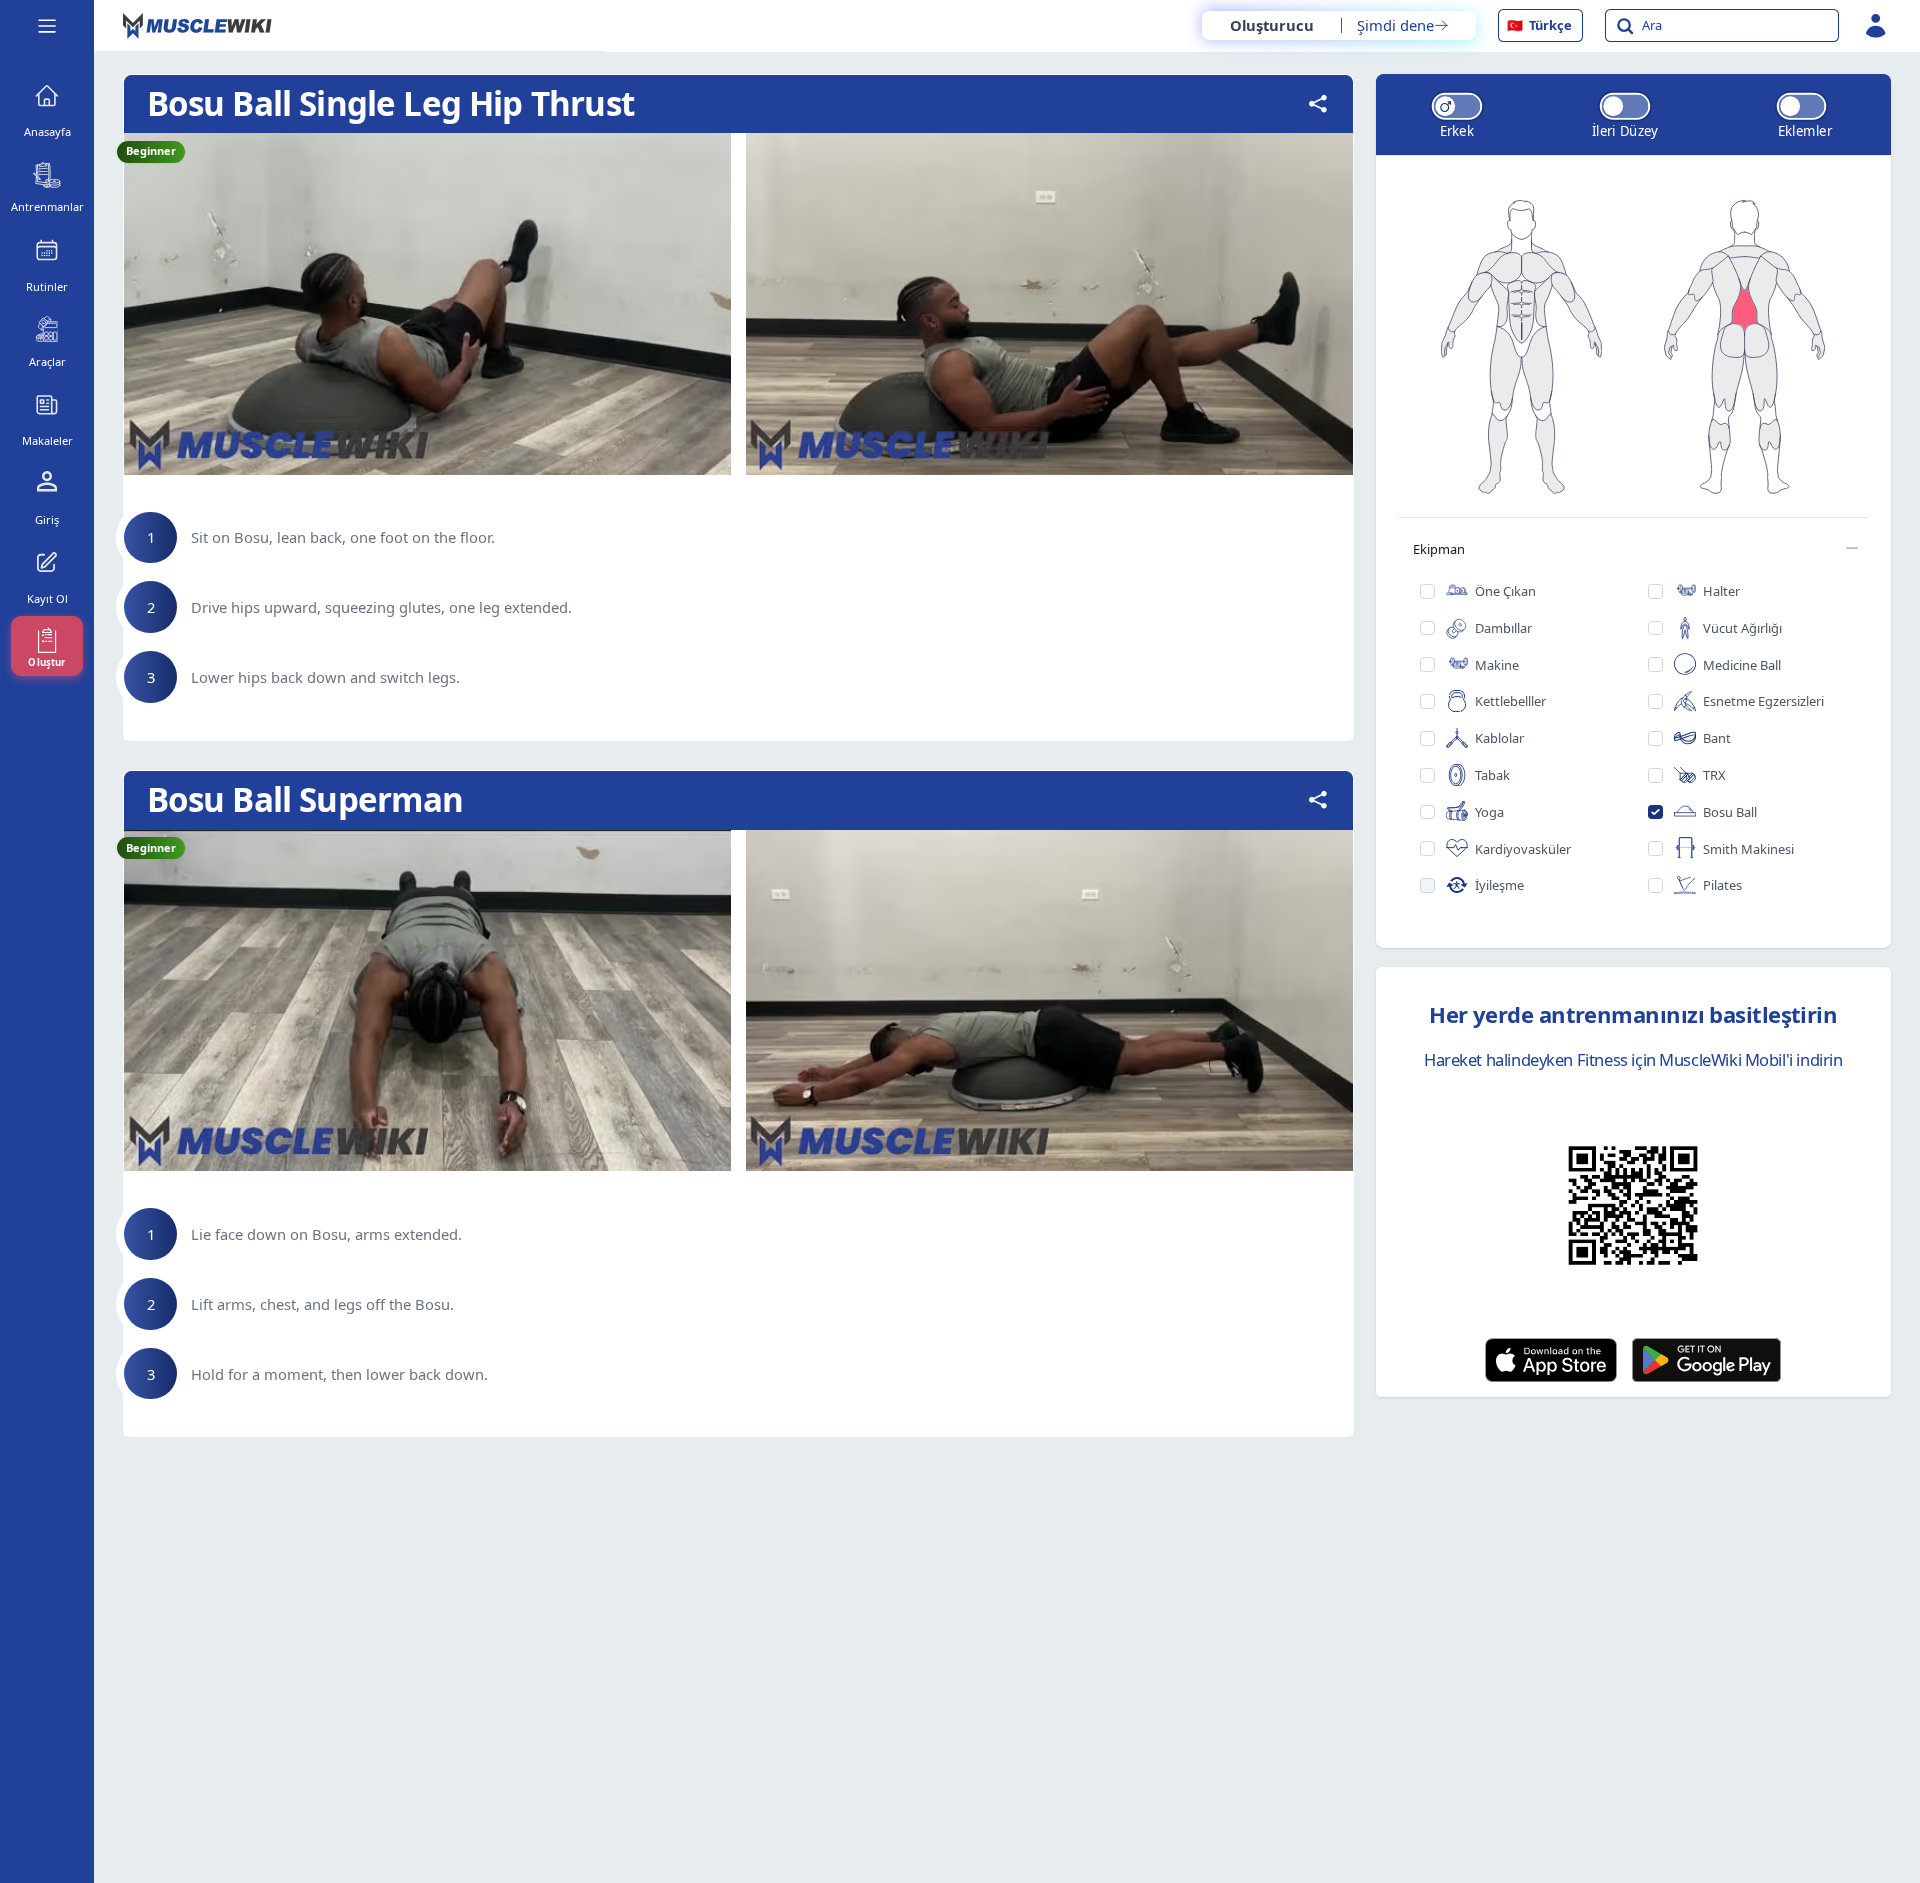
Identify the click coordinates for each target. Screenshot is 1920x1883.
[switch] (1456, 106)
